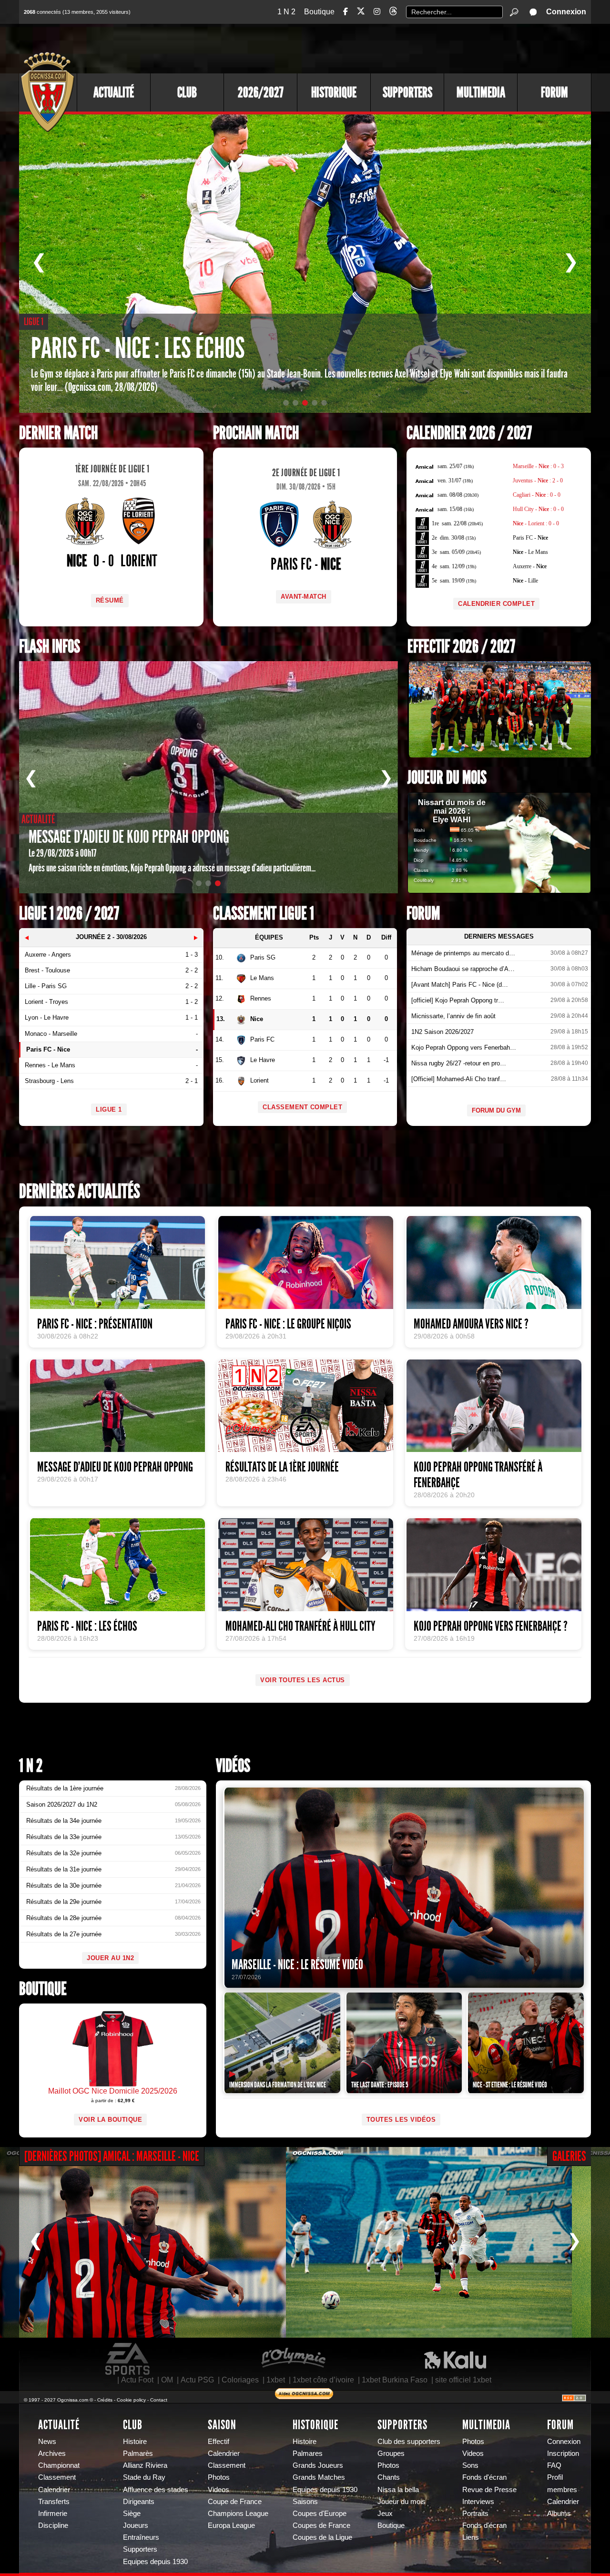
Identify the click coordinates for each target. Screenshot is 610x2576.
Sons (470, 2465)
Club (187, 92)
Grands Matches (319, 2477)
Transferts (54, 2502)
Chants (389, 2477)
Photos (219, 2477)
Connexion (566, 12)
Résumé (110, 600)
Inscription (563, 2453)
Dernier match (58, 433)
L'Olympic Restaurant (293, 2359)
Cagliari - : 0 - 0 (537, 495)
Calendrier (54, 2490)
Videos (219, 2490)
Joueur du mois (447, 778)
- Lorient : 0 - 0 (536, 523)
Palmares (308, 2453)
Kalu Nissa (455, 2359)
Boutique (319, 12)
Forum (554, 92)
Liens (471, 2537)
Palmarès (138, 2453)
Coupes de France (321, 2525)
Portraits (475, 2514)
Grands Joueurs (318, 2465)
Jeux (385, 2514)
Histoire (135, 2442)
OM (167, 2380)
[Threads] (393, 13)
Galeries (569, 2156)
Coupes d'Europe (320, 2514)
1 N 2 (286, 12)
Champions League (238, 2514)
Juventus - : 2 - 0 (538, 480)
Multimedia (481, 92)
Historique (334, 92)
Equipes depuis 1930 (155, 2562)
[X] (361, 13)
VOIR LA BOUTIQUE (110, 2120)
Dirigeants (139, 2502)
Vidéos (233, 1766)
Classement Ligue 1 (264, 914)
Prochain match (256, 433)
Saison (222, 2425)
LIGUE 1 (109, 1109)
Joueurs (136, 2525)
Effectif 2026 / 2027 (461, 647)
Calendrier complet (496, 604)
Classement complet (302, 1107)
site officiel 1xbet (463, 2380)
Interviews (478, 2502)
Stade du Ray (144, 2477)
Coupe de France (235, 2502)
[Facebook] (346, 12)
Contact (159, 2400)
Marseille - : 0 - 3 (538, 466)
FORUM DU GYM (496, 1110)
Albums (559, 2514)
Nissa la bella (398, 2490)
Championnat (59, 2465)
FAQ (554, 2465)
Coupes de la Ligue (322, 2537)
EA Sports (128, 2359)
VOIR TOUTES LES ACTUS (303, 1680)
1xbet (276, 2380)
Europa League (231, 2525)
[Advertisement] (417, 48)
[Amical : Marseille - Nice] (143, 2242)
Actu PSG (197, 2380)
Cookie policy (131, 2400)
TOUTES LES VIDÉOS (401, 2120)
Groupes (391, 2453)
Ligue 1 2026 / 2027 (69, 914)
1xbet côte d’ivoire (323, 2380)
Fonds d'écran (484, 2477)
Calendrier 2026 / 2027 (469, 433)
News (47, 2442)
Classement (57, 2477)
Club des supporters (409, 2442)
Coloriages (240, 2380)
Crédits (105, 2400)
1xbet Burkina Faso (395, 2380)
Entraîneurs (141, 2537)
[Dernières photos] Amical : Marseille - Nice (112, 2156)
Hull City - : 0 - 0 (538, 509)
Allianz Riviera (145, 2465)
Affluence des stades (156, 2490)
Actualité (114, 92)
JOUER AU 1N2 (110, 1958)
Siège (132, 2514)
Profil (555, 2477)
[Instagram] (377, 12)
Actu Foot (137, 2380)
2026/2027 (261, 92)
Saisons (305, 2502)
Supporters (407, 92)
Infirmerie (53, 2514)
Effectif (219, 2442)
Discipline (53, 2525)
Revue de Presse (489, 2490)
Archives (52, 2453)
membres (562, 2490)
